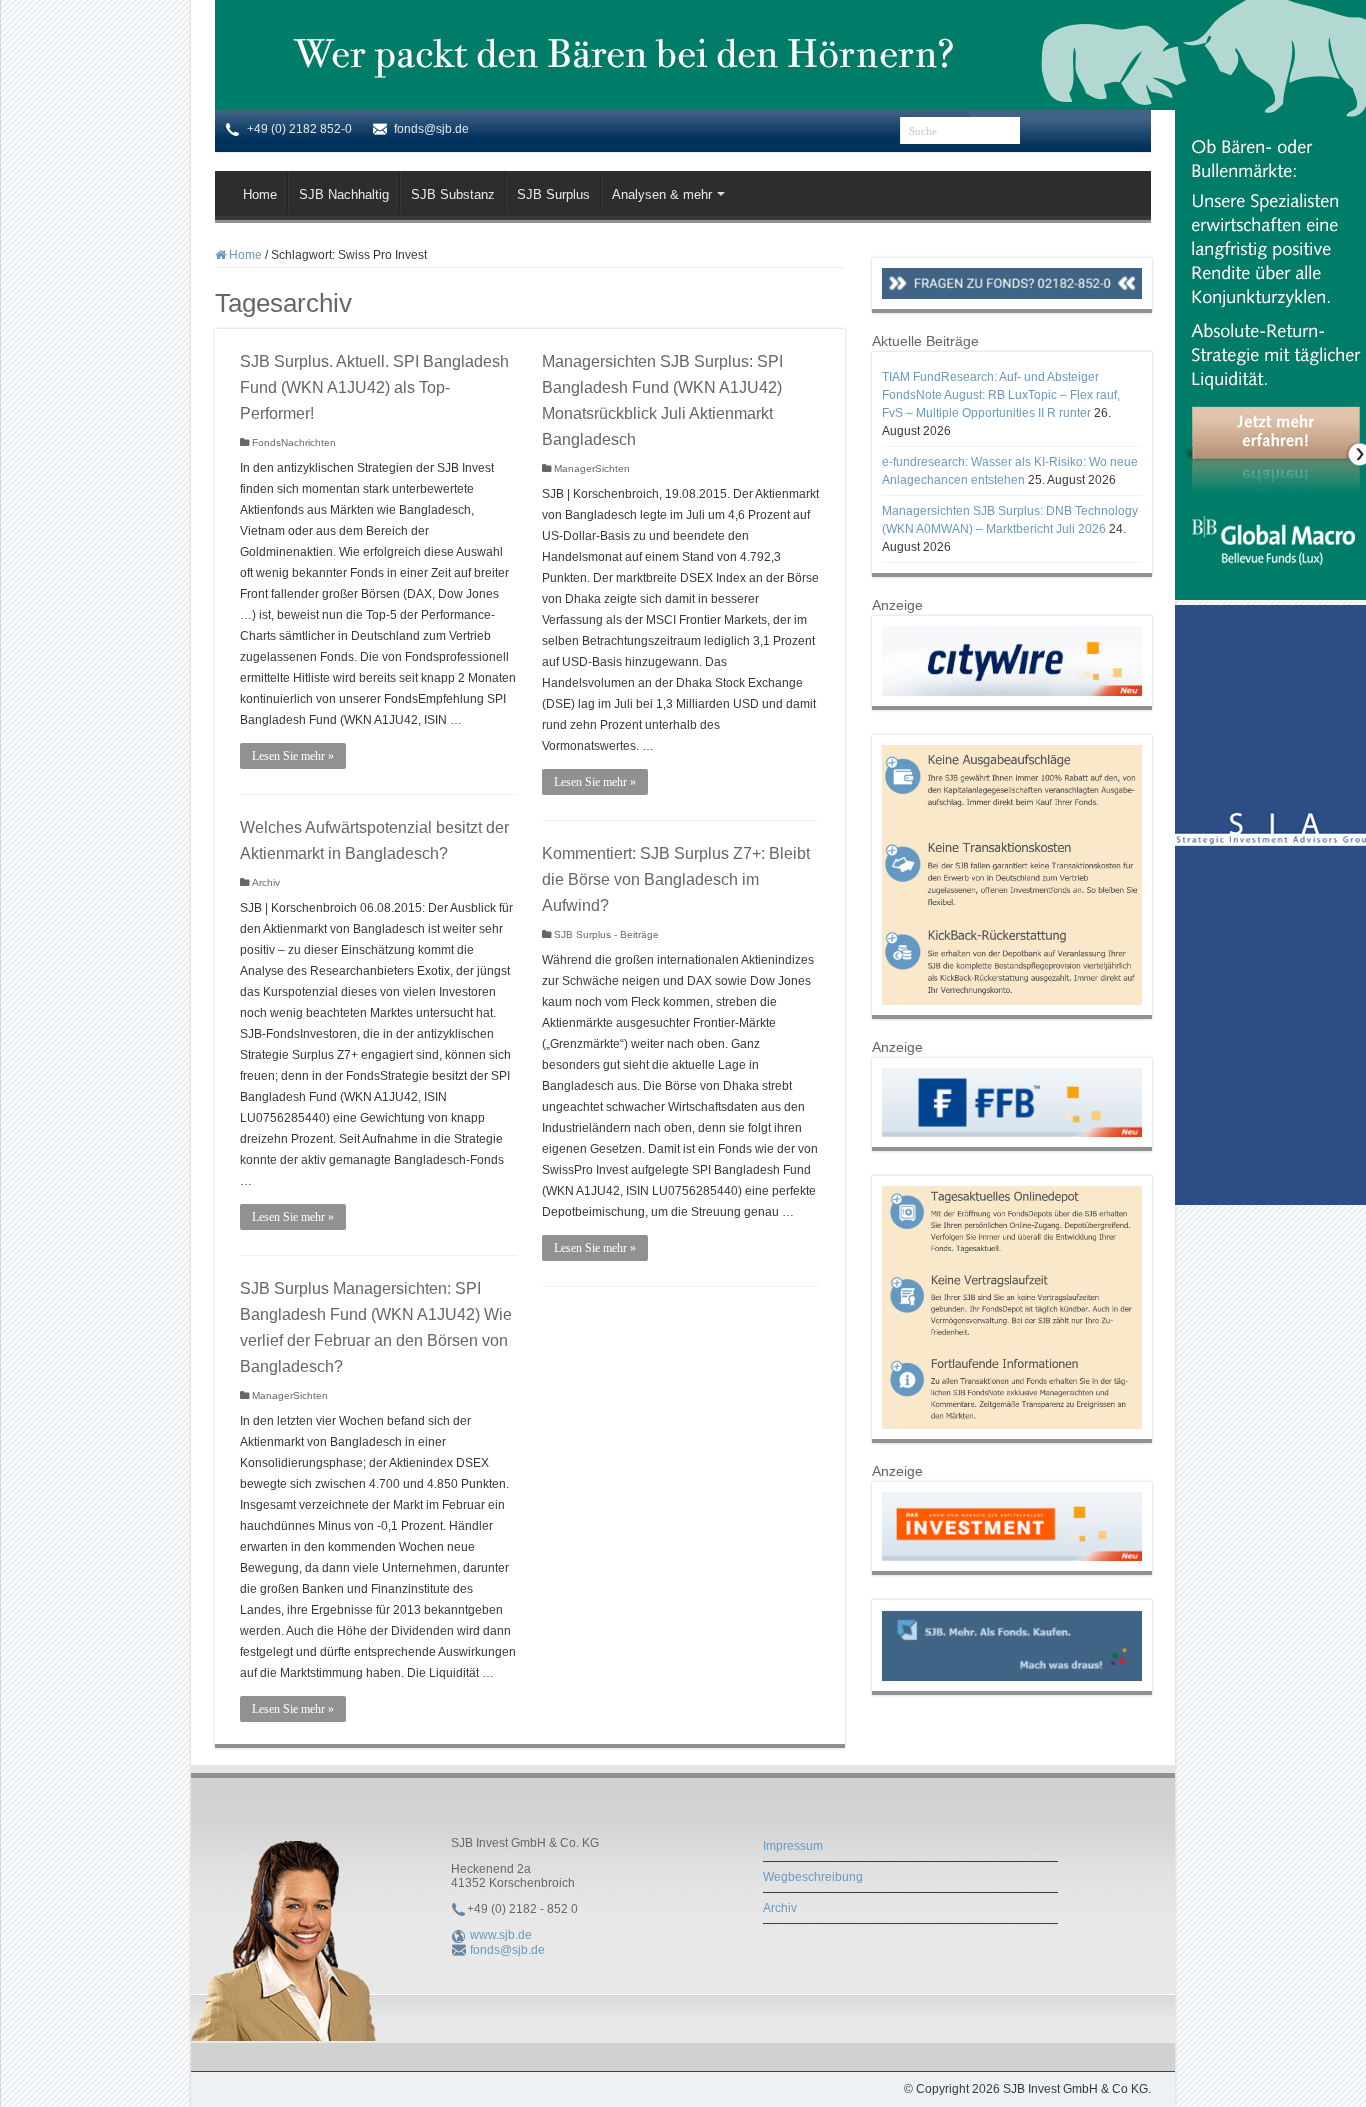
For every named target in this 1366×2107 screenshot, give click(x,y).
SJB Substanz (453, 194)
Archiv (266, 882)
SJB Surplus (553, 194)
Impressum (793, 1846)
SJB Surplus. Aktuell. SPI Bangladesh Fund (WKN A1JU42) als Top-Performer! (374, 387)
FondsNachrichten (294, 442)
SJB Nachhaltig (344, 194)
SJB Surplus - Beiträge (606, 934)
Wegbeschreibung (813, 1877)
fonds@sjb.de (507, 1950)
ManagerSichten (592, 468)
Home (260, 194)
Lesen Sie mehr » (293, 756)
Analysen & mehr (662, 194)
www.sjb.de (501, 1935)
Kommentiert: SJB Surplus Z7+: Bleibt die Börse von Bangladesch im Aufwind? (676, 879)
